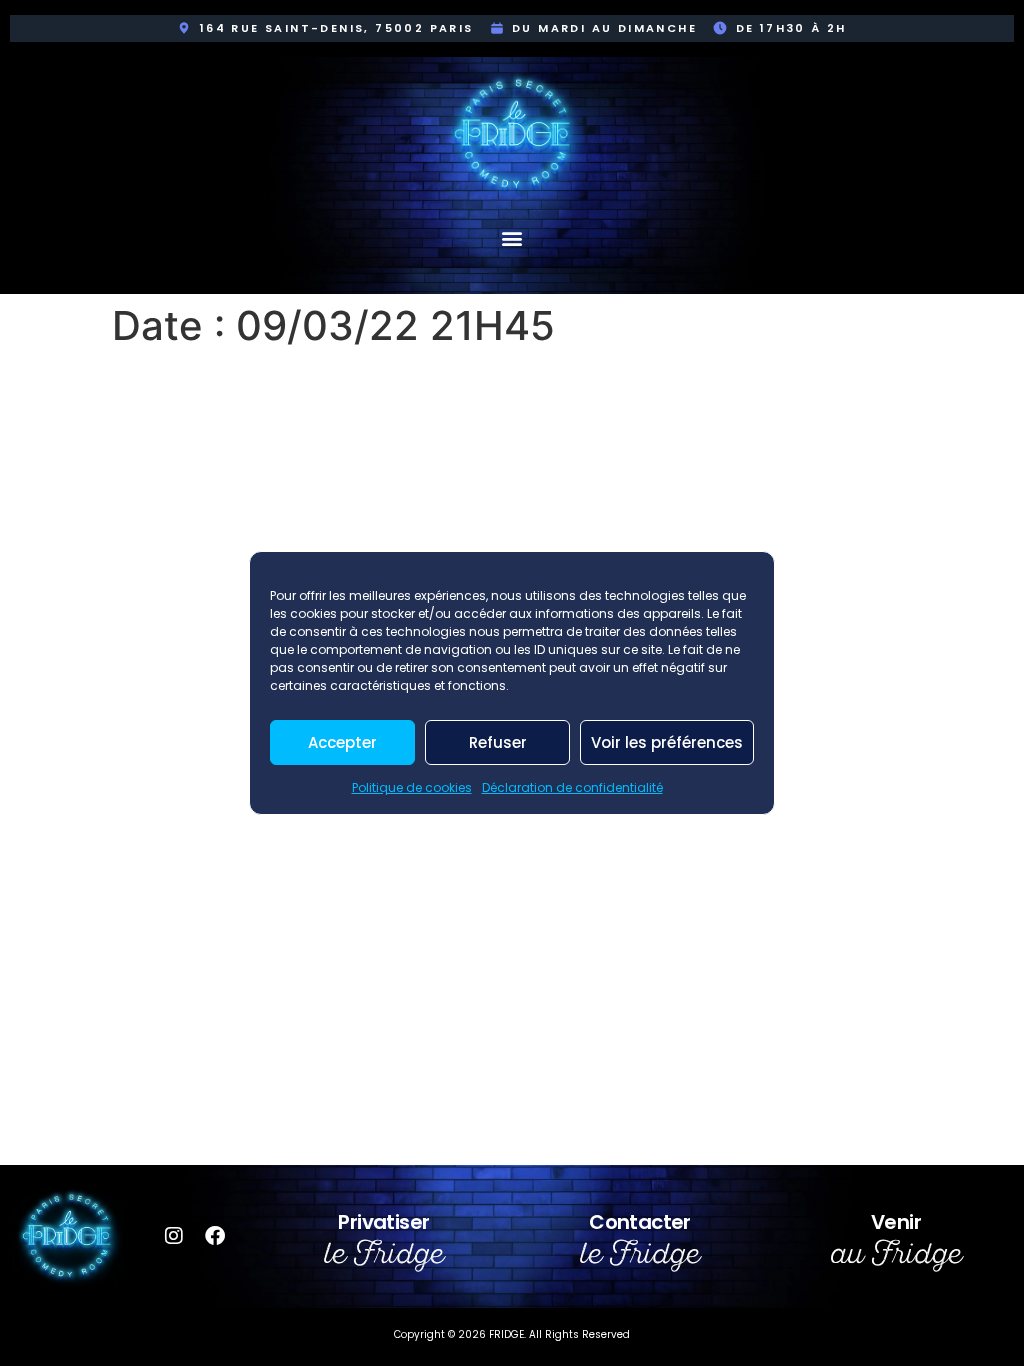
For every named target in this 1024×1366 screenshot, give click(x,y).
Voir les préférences (667, 742)
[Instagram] (174, 1236)
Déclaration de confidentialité (572, 787)
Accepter (342, 742)
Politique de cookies (412, 787)
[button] (512, 237)
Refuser (498, 742)
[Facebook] (215, 1236)
